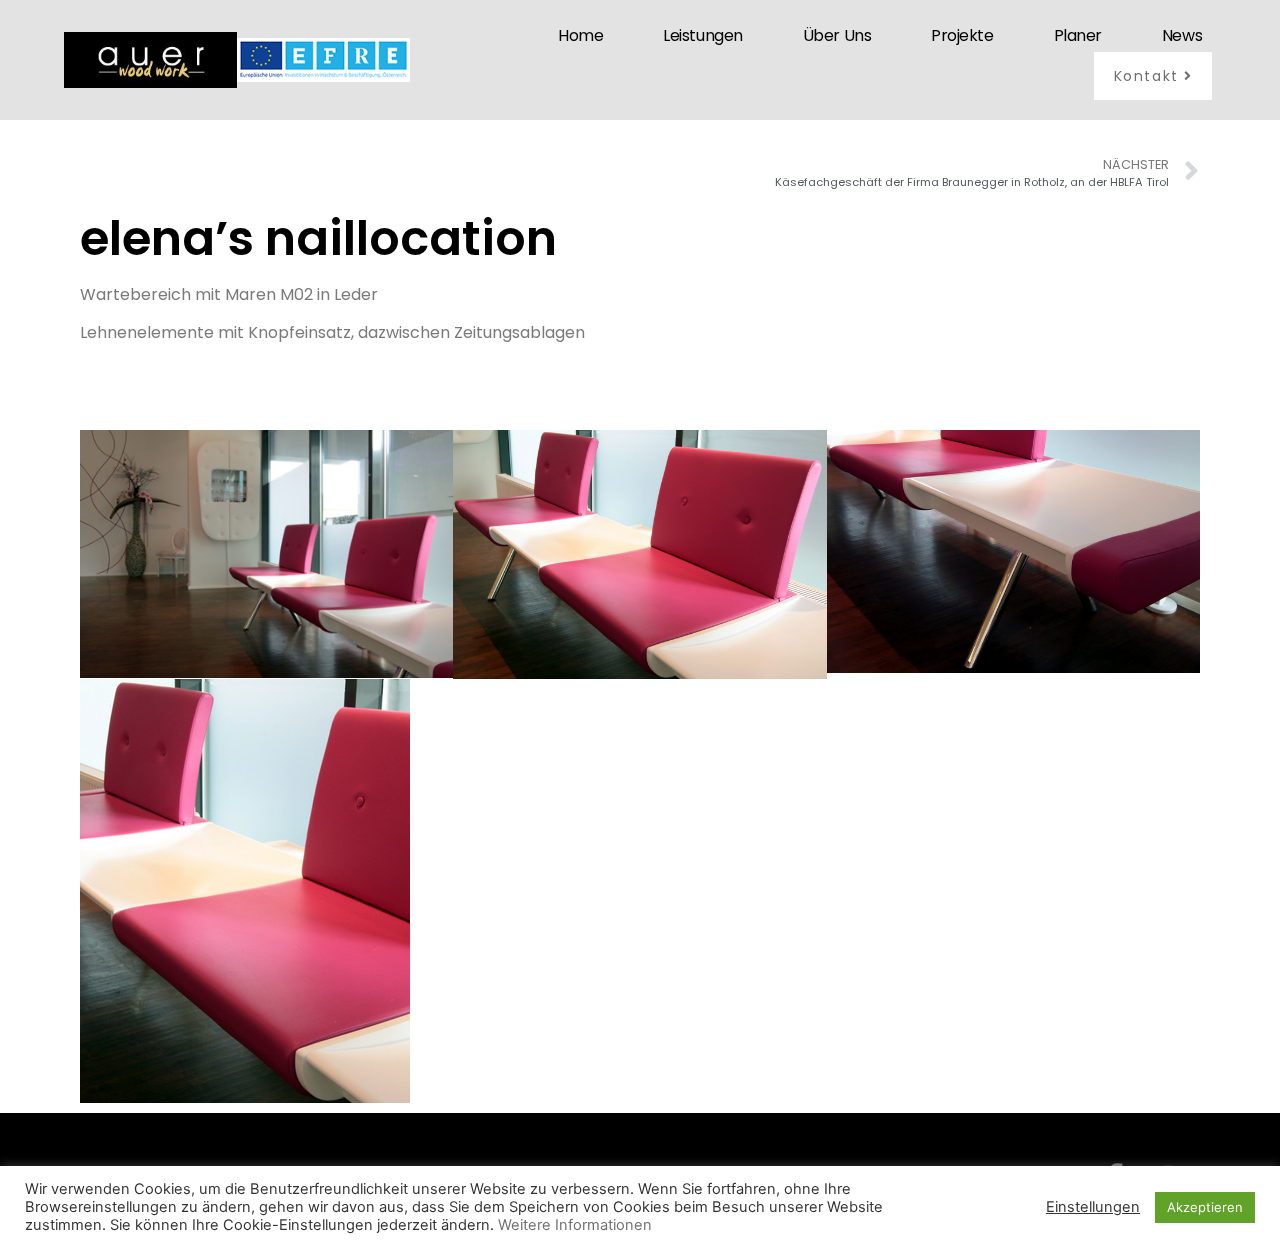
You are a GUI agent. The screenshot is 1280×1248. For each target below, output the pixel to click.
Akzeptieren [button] (1205, 1207)
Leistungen (703, 35)
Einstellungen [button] (1093, 1207)
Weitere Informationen (575, 1225)
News (1182, 35)
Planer (1078, 35)
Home (580, 35)
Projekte (962, 35)
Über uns (837, 35)
